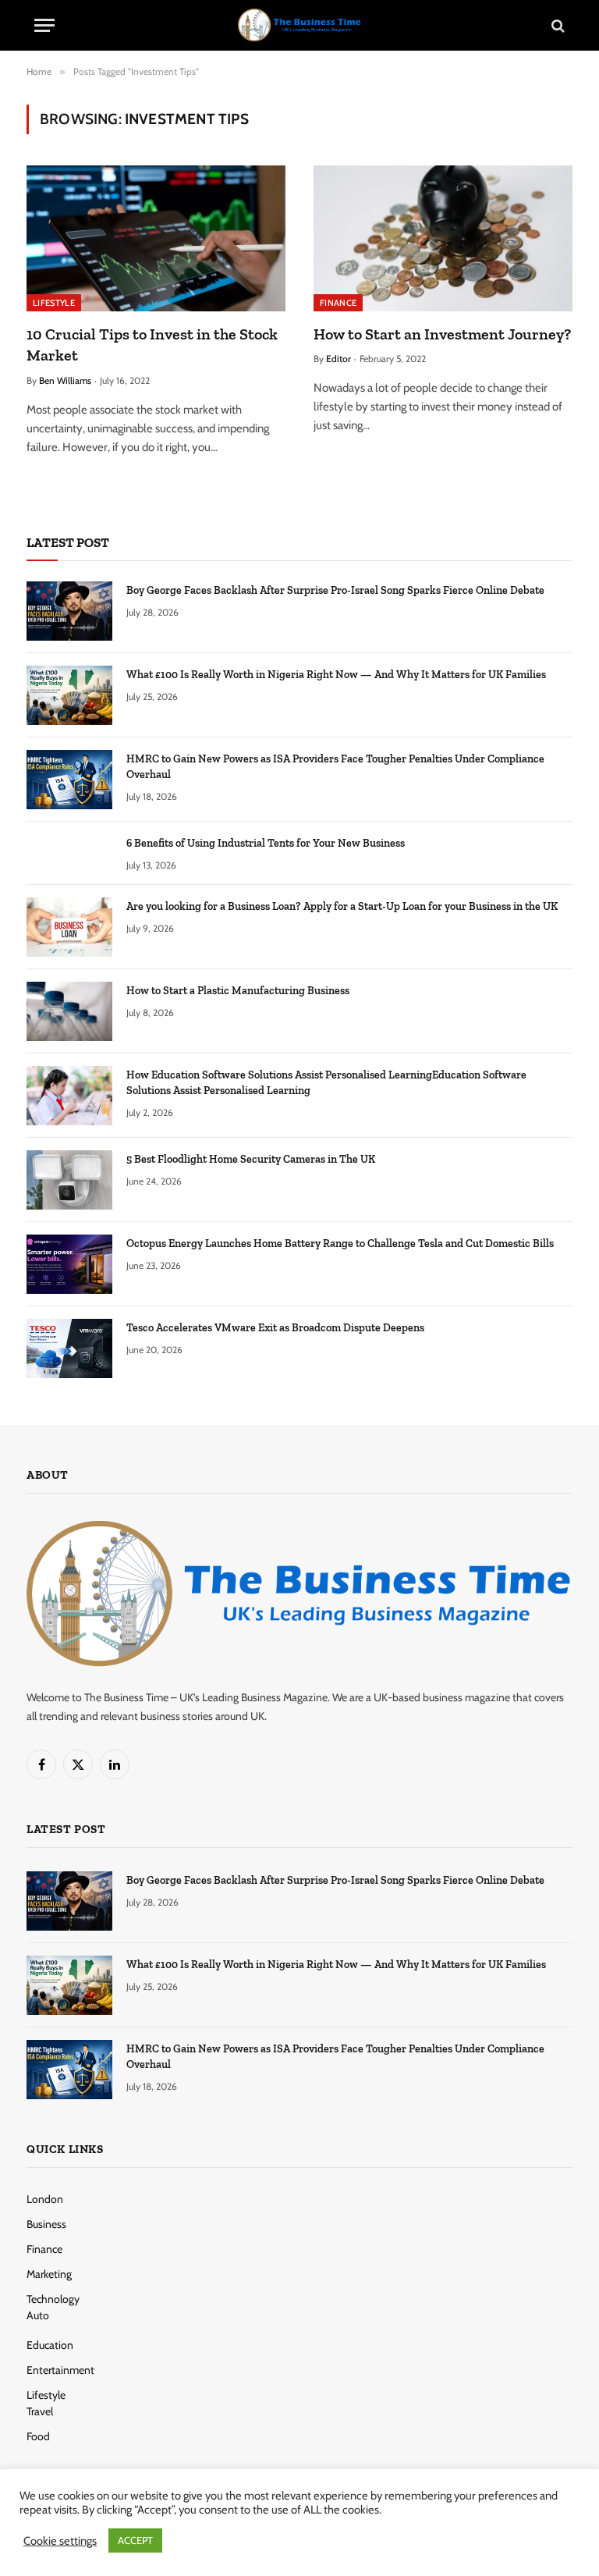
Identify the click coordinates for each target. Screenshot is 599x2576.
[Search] (556, 25)
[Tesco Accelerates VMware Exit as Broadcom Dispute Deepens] (69, 1348)
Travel (40, 2411)
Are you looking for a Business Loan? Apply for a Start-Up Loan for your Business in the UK (342, 906)
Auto (38, 2315)
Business (46, 2224)
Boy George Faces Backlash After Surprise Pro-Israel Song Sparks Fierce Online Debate (335, 590)
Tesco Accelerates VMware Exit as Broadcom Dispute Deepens (275, 1328)
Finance (338, 303)
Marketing (49, 2274)
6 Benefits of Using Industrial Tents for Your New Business (266, 843)
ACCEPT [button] (135, 2540)
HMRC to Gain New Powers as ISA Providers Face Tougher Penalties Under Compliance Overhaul (335, 767)
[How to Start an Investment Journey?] (443, 238)
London (45, 2199)
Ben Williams (65, 380)
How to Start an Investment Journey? (442, 334)
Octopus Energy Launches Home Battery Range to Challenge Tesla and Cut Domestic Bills (340, 1244)
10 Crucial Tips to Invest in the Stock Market (152, 345)
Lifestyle (54, 303)
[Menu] (44, 25)
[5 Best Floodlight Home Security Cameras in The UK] (69, 1180)
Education (50, 2345)
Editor (338, 359)
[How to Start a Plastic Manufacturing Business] (69, 1011)
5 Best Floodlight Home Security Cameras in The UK (251, 1159)
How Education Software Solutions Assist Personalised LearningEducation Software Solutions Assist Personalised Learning (326, 1083)
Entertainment (60, 2370)
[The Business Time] (299, 25)
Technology (53, 2299)
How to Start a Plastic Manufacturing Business (238, 991)
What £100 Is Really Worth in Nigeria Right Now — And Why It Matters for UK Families (336, 675)
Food (38, 2436)
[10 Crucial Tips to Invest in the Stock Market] (156, 238)
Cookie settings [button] (60, 2541)
